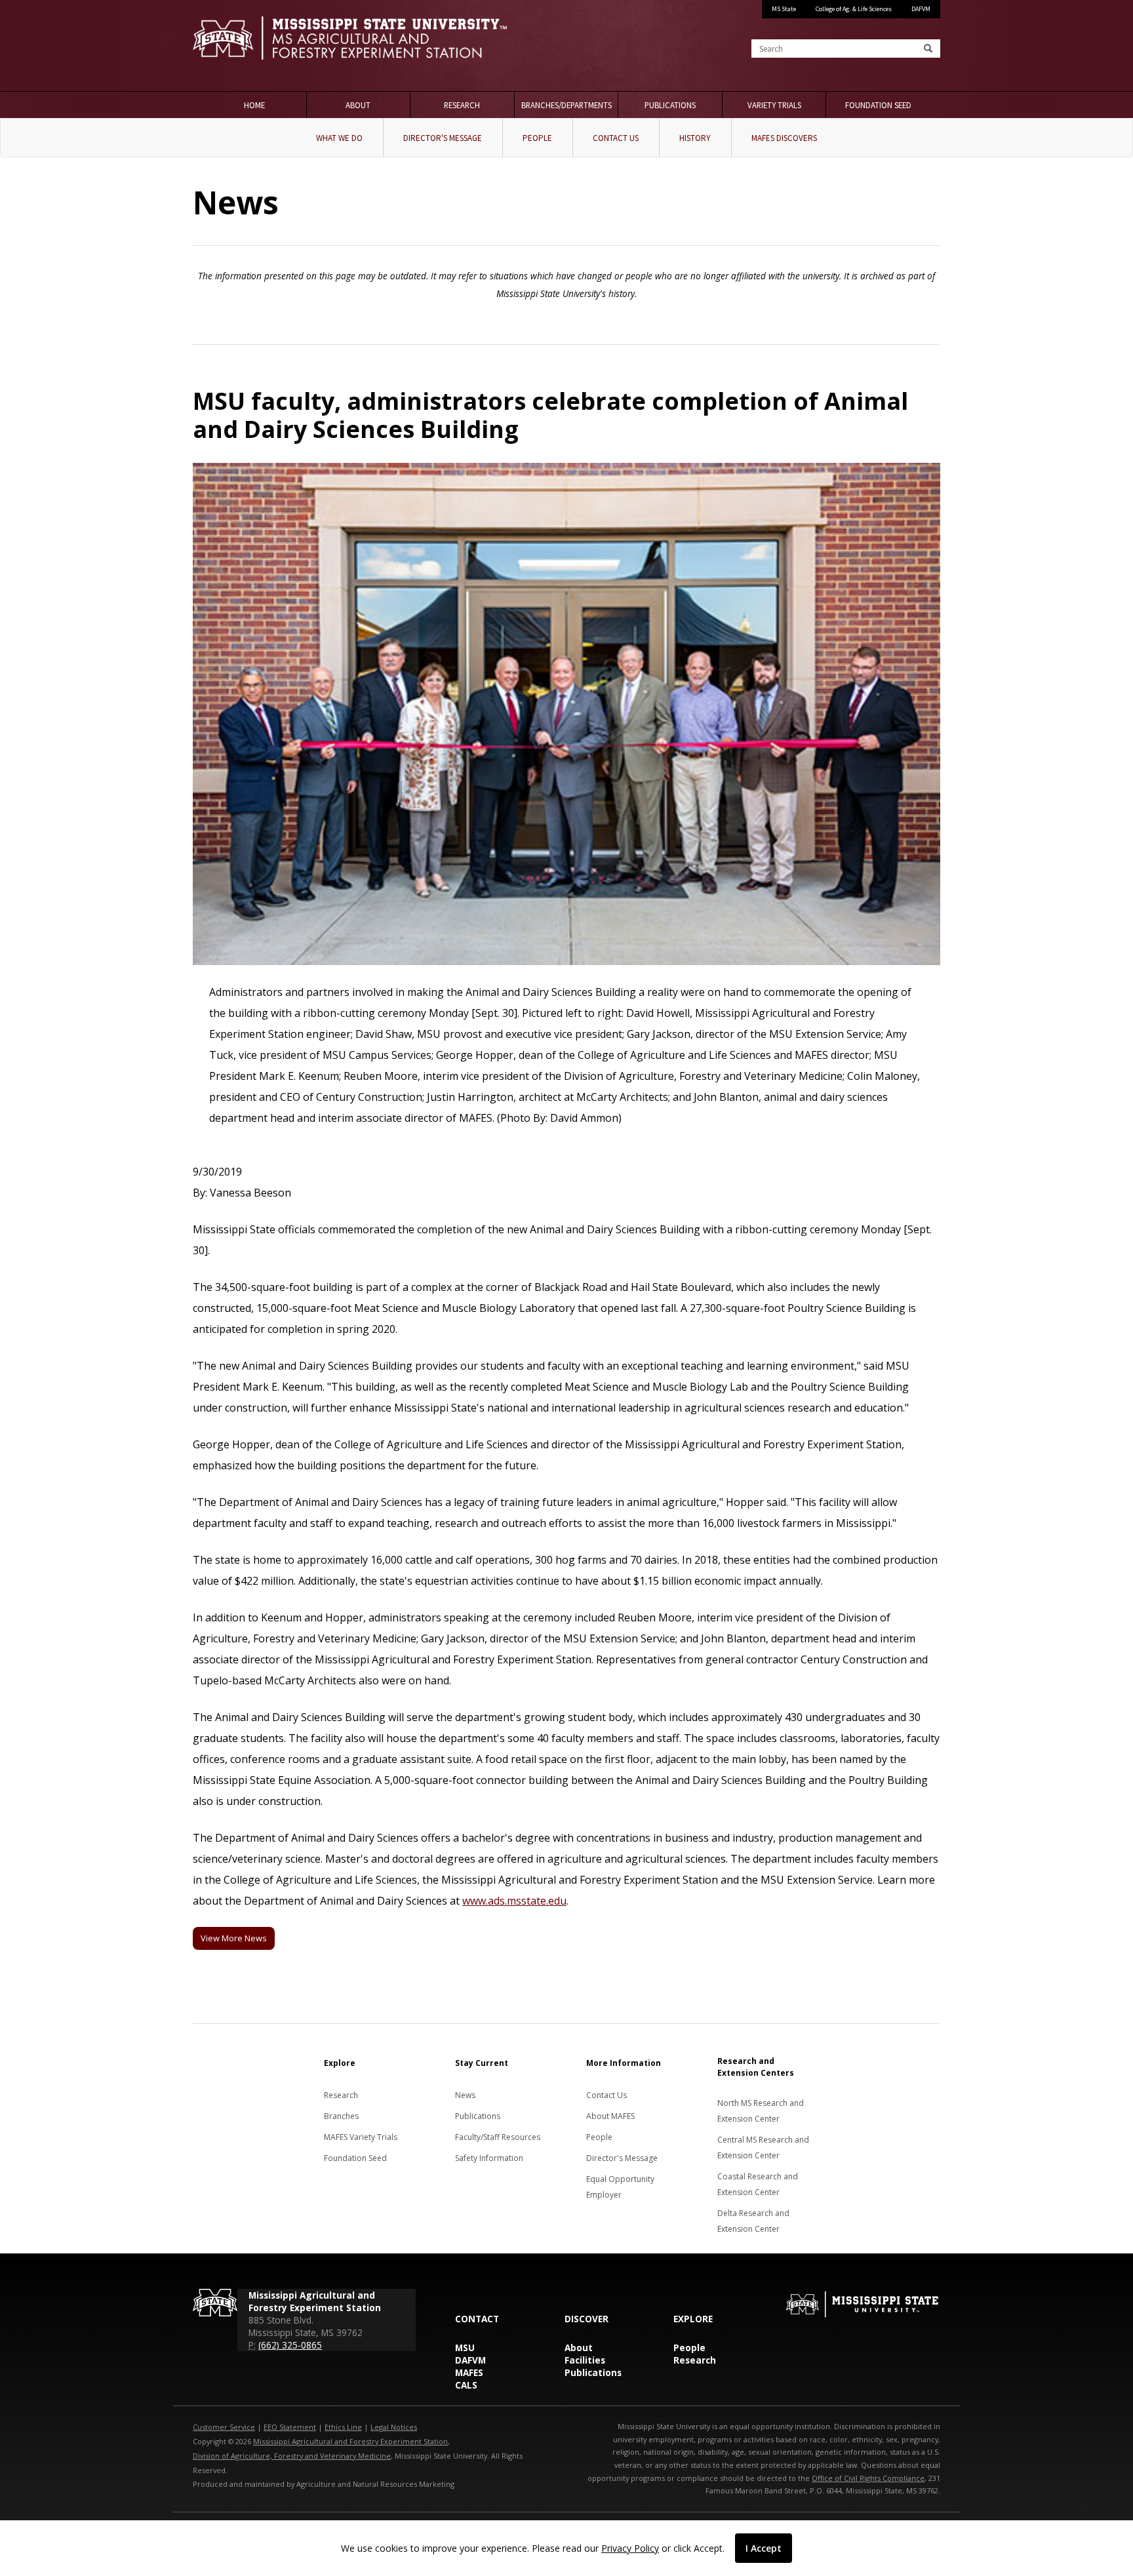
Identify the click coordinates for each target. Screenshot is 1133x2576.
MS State (784, 9)
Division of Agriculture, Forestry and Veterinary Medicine (292, 2456)
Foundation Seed (878, 105)
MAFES (469, 2372)
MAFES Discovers (784, 138)
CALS (466, 2385)
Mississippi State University (226, 46)
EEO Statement (290, 2427)
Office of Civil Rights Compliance (868, 2478)
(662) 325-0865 (290, 2345)
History (695, 138)
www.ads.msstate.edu (514, 1901)
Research (462, 105)
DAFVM (921, 9)
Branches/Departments (566, 105)
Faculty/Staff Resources (498, 2137)
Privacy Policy (630, 2548)
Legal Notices (394, 2427)
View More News (234, 1938)
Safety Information (489, 2158)
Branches (341, 2116)
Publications (670, 105)
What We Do (339, 138)
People (537, 138)
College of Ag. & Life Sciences (854, 9)
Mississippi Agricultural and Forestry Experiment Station (350, 2441)
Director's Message (443, 138)
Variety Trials (774, 105)
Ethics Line (343, 2427)
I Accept (764, 2548)
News (465, 2095)
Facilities (585, 2360)
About (358, 105)
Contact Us (616, 138)
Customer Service (224, 2427)
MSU (465, 2348)
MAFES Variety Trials (361, 2137)
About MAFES (610, 2116)
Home (254, 105)
